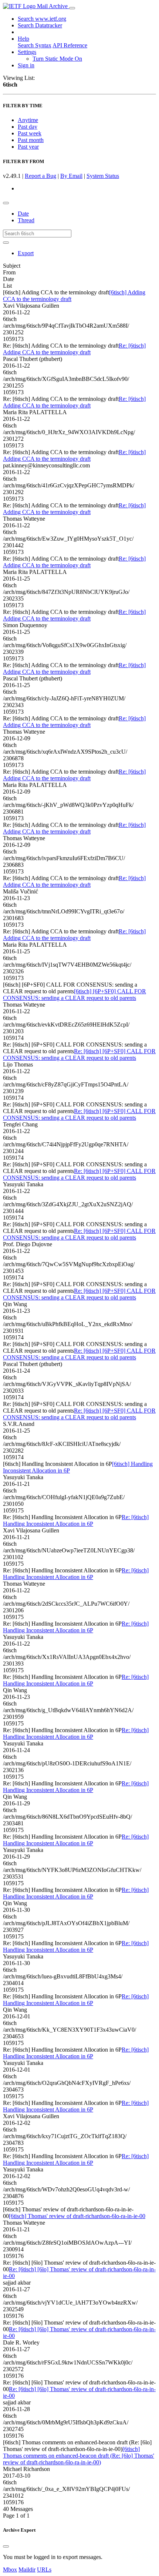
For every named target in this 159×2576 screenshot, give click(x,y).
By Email (71, 176)
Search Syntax (35, 45)
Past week (30, 133)
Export (26, 253)
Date (23, 214)
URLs (44, 2570)
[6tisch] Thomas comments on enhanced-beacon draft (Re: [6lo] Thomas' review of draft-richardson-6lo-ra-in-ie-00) (79, 2456)
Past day (28, 127)
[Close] (6, 2546)
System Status (103, 176)
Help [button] (23, 39)
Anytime (28, 120)
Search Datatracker (40, 25)
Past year (28, 147)
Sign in (26, 65)
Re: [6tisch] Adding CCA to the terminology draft (74, 349)
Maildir (27, 2570)
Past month (31, 140)
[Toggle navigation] (72, 8)
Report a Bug (40, 176)
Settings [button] (27, 52)
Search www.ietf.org (42, 19)
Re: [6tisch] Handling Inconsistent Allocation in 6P (76, 1520)
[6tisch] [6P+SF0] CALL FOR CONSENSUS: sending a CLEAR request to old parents (75, 995)
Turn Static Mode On (57, 59)
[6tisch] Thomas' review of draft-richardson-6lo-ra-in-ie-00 (77, 2216)
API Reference (70, 45)
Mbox (10, 2570)
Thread (26, 220)
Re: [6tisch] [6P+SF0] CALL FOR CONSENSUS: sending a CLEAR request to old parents (79, 1054)
